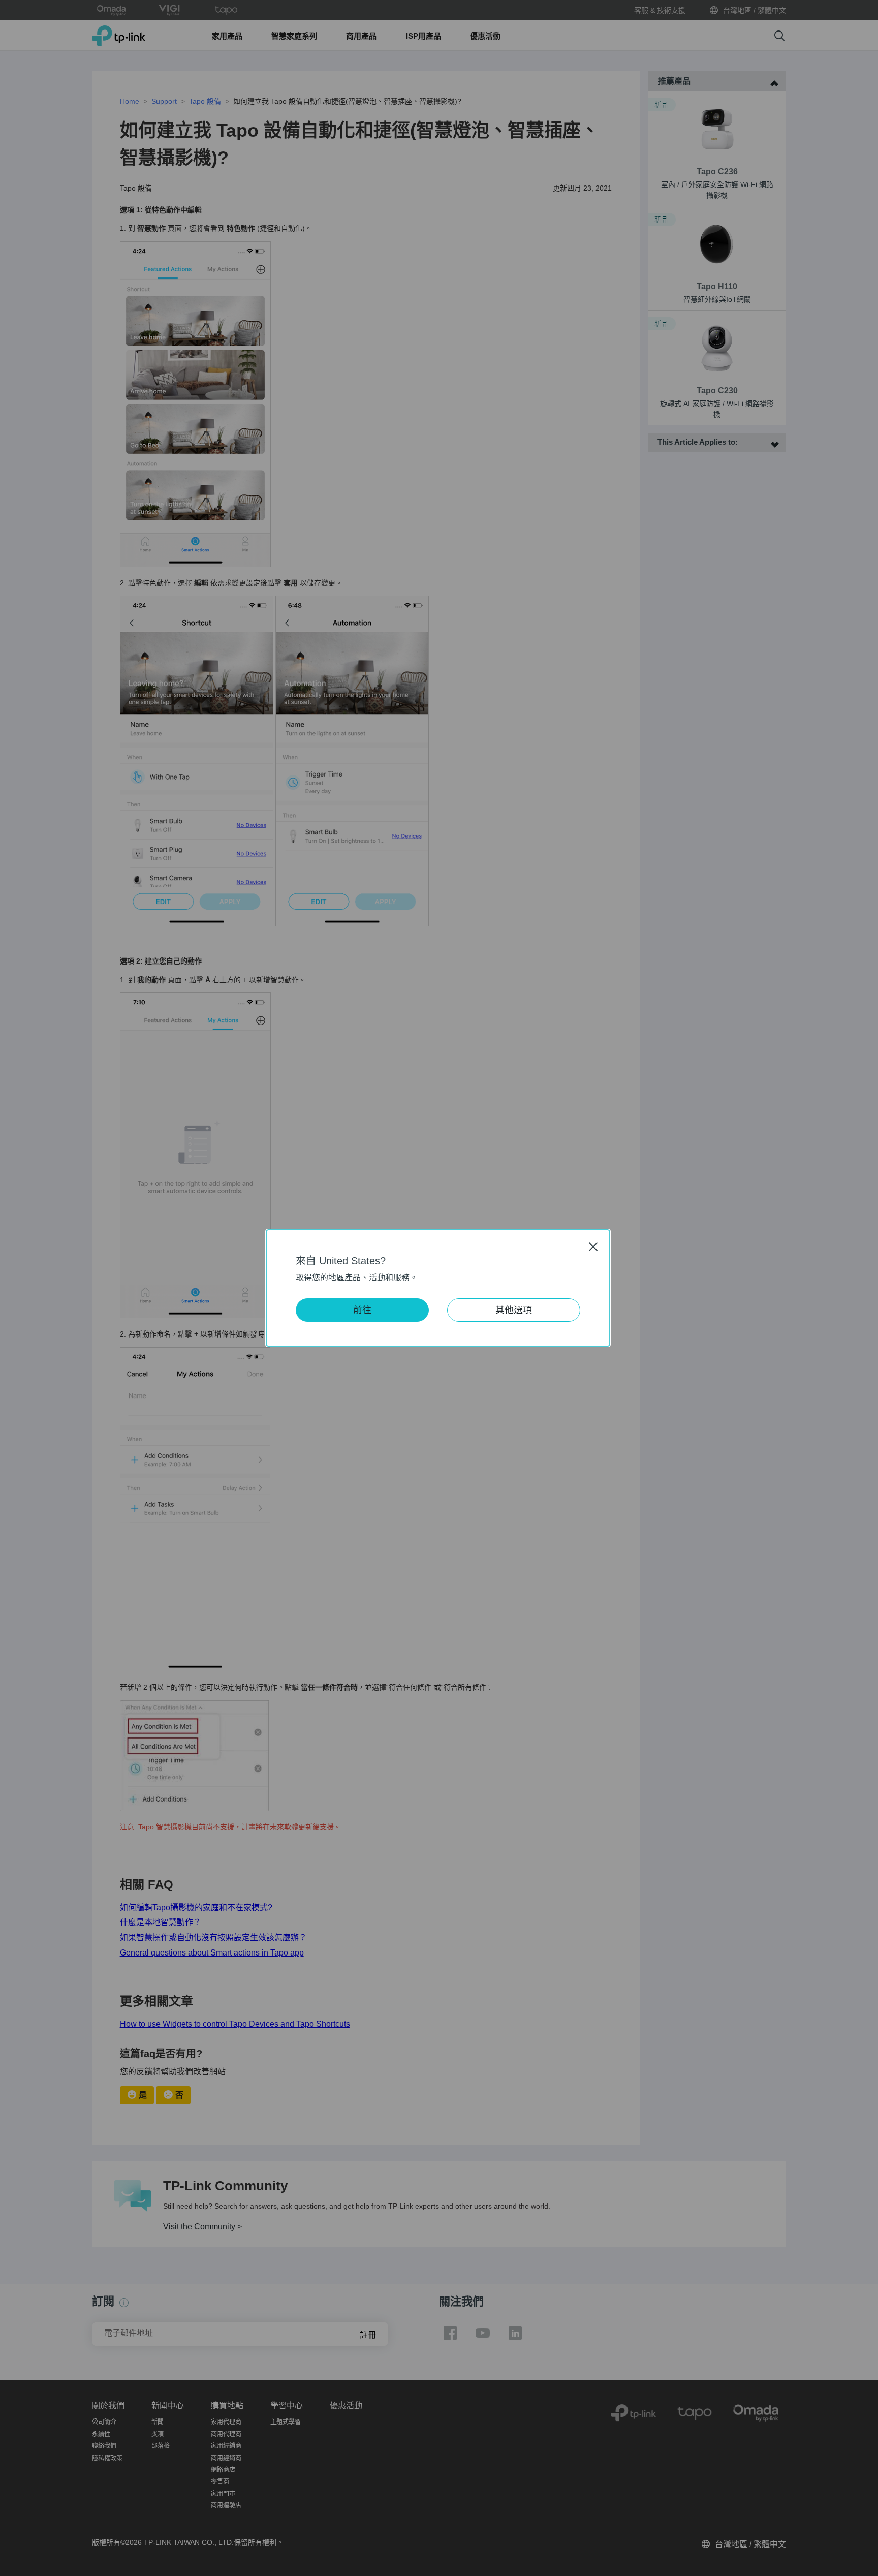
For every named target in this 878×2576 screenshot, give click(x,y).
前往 (362, 1310)
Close (593, 1246)
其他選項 (514, 1310)
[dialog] (439, 1288)
